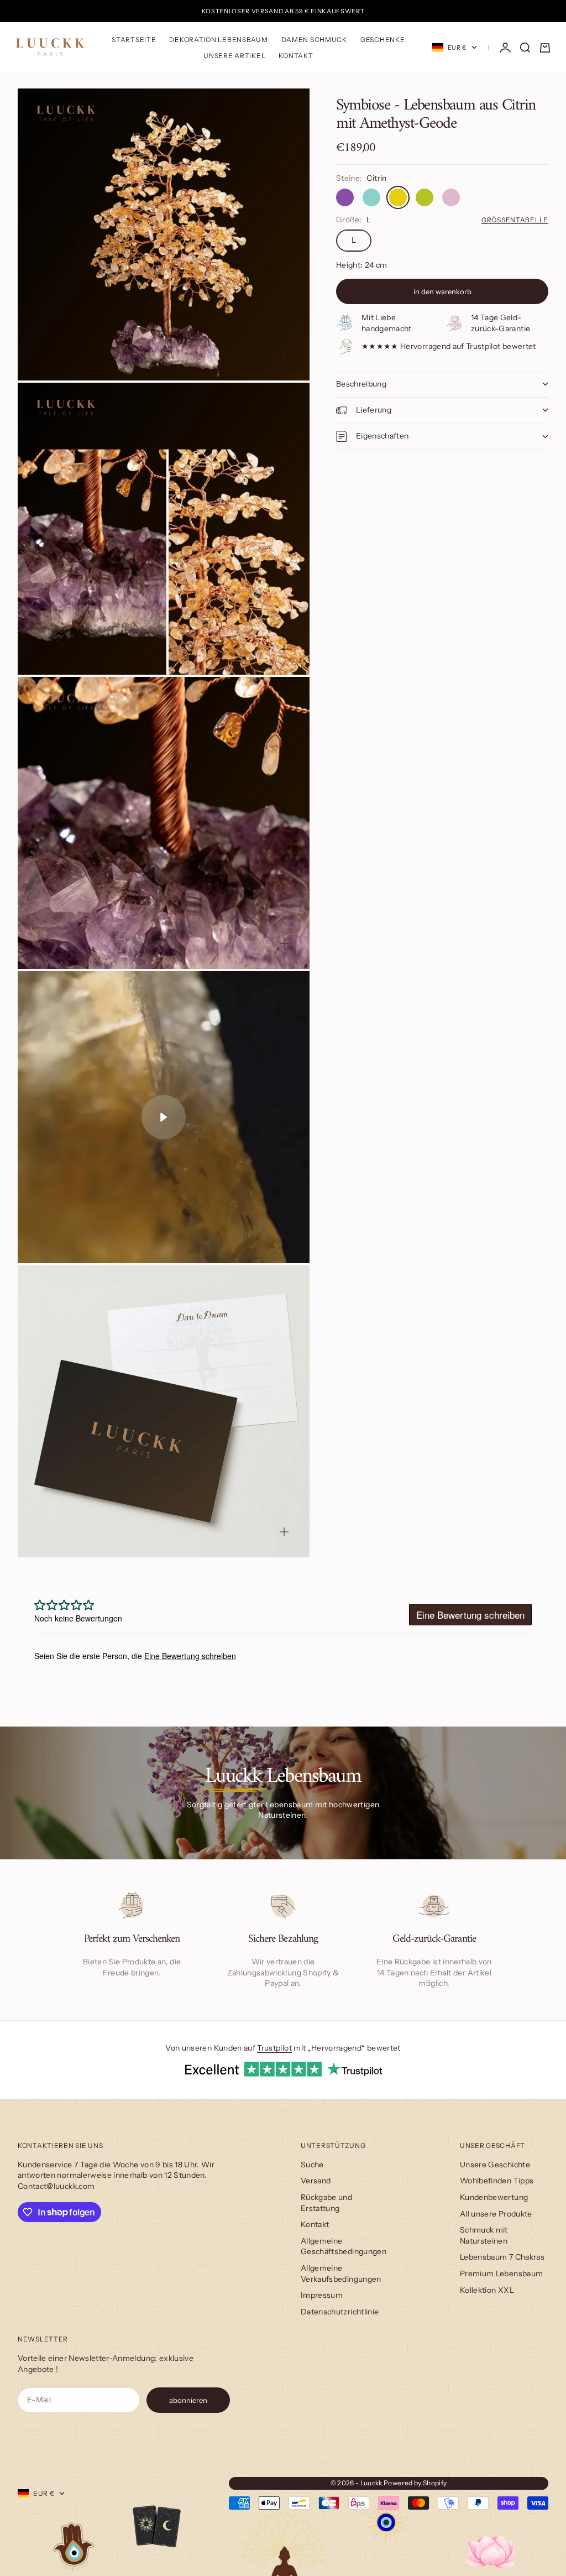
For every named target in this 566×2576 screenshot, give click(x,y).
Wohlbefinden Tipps (497, 2181)
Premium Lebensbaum (501, 2273)
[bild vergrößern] (284, 355)
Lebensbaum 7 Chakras (502, 2257)
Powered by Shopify (415, 2483)
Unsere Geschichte (495, 2165)
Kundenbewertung (494, 2197)
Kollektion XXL (487, 2290)
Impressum (322, 2295)
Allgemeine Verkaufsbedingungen (341, 2273)
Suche (312, 2165)
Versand (316, 2181)
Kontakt (296, 56)
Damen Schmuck (314, 40)
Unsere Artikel (234, 56)
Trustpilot (274, 2048)
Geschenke (382, 40)
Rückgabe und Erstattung (326, 2203)
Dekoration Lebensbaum (218, 40)
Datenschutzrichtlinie (340, 2312)
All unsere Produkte (496, 2214)
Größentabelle (515, 220)
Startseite (134, 40)
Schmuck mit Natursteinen (484, 2235)
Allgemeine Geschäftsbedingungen (344, 2246)
